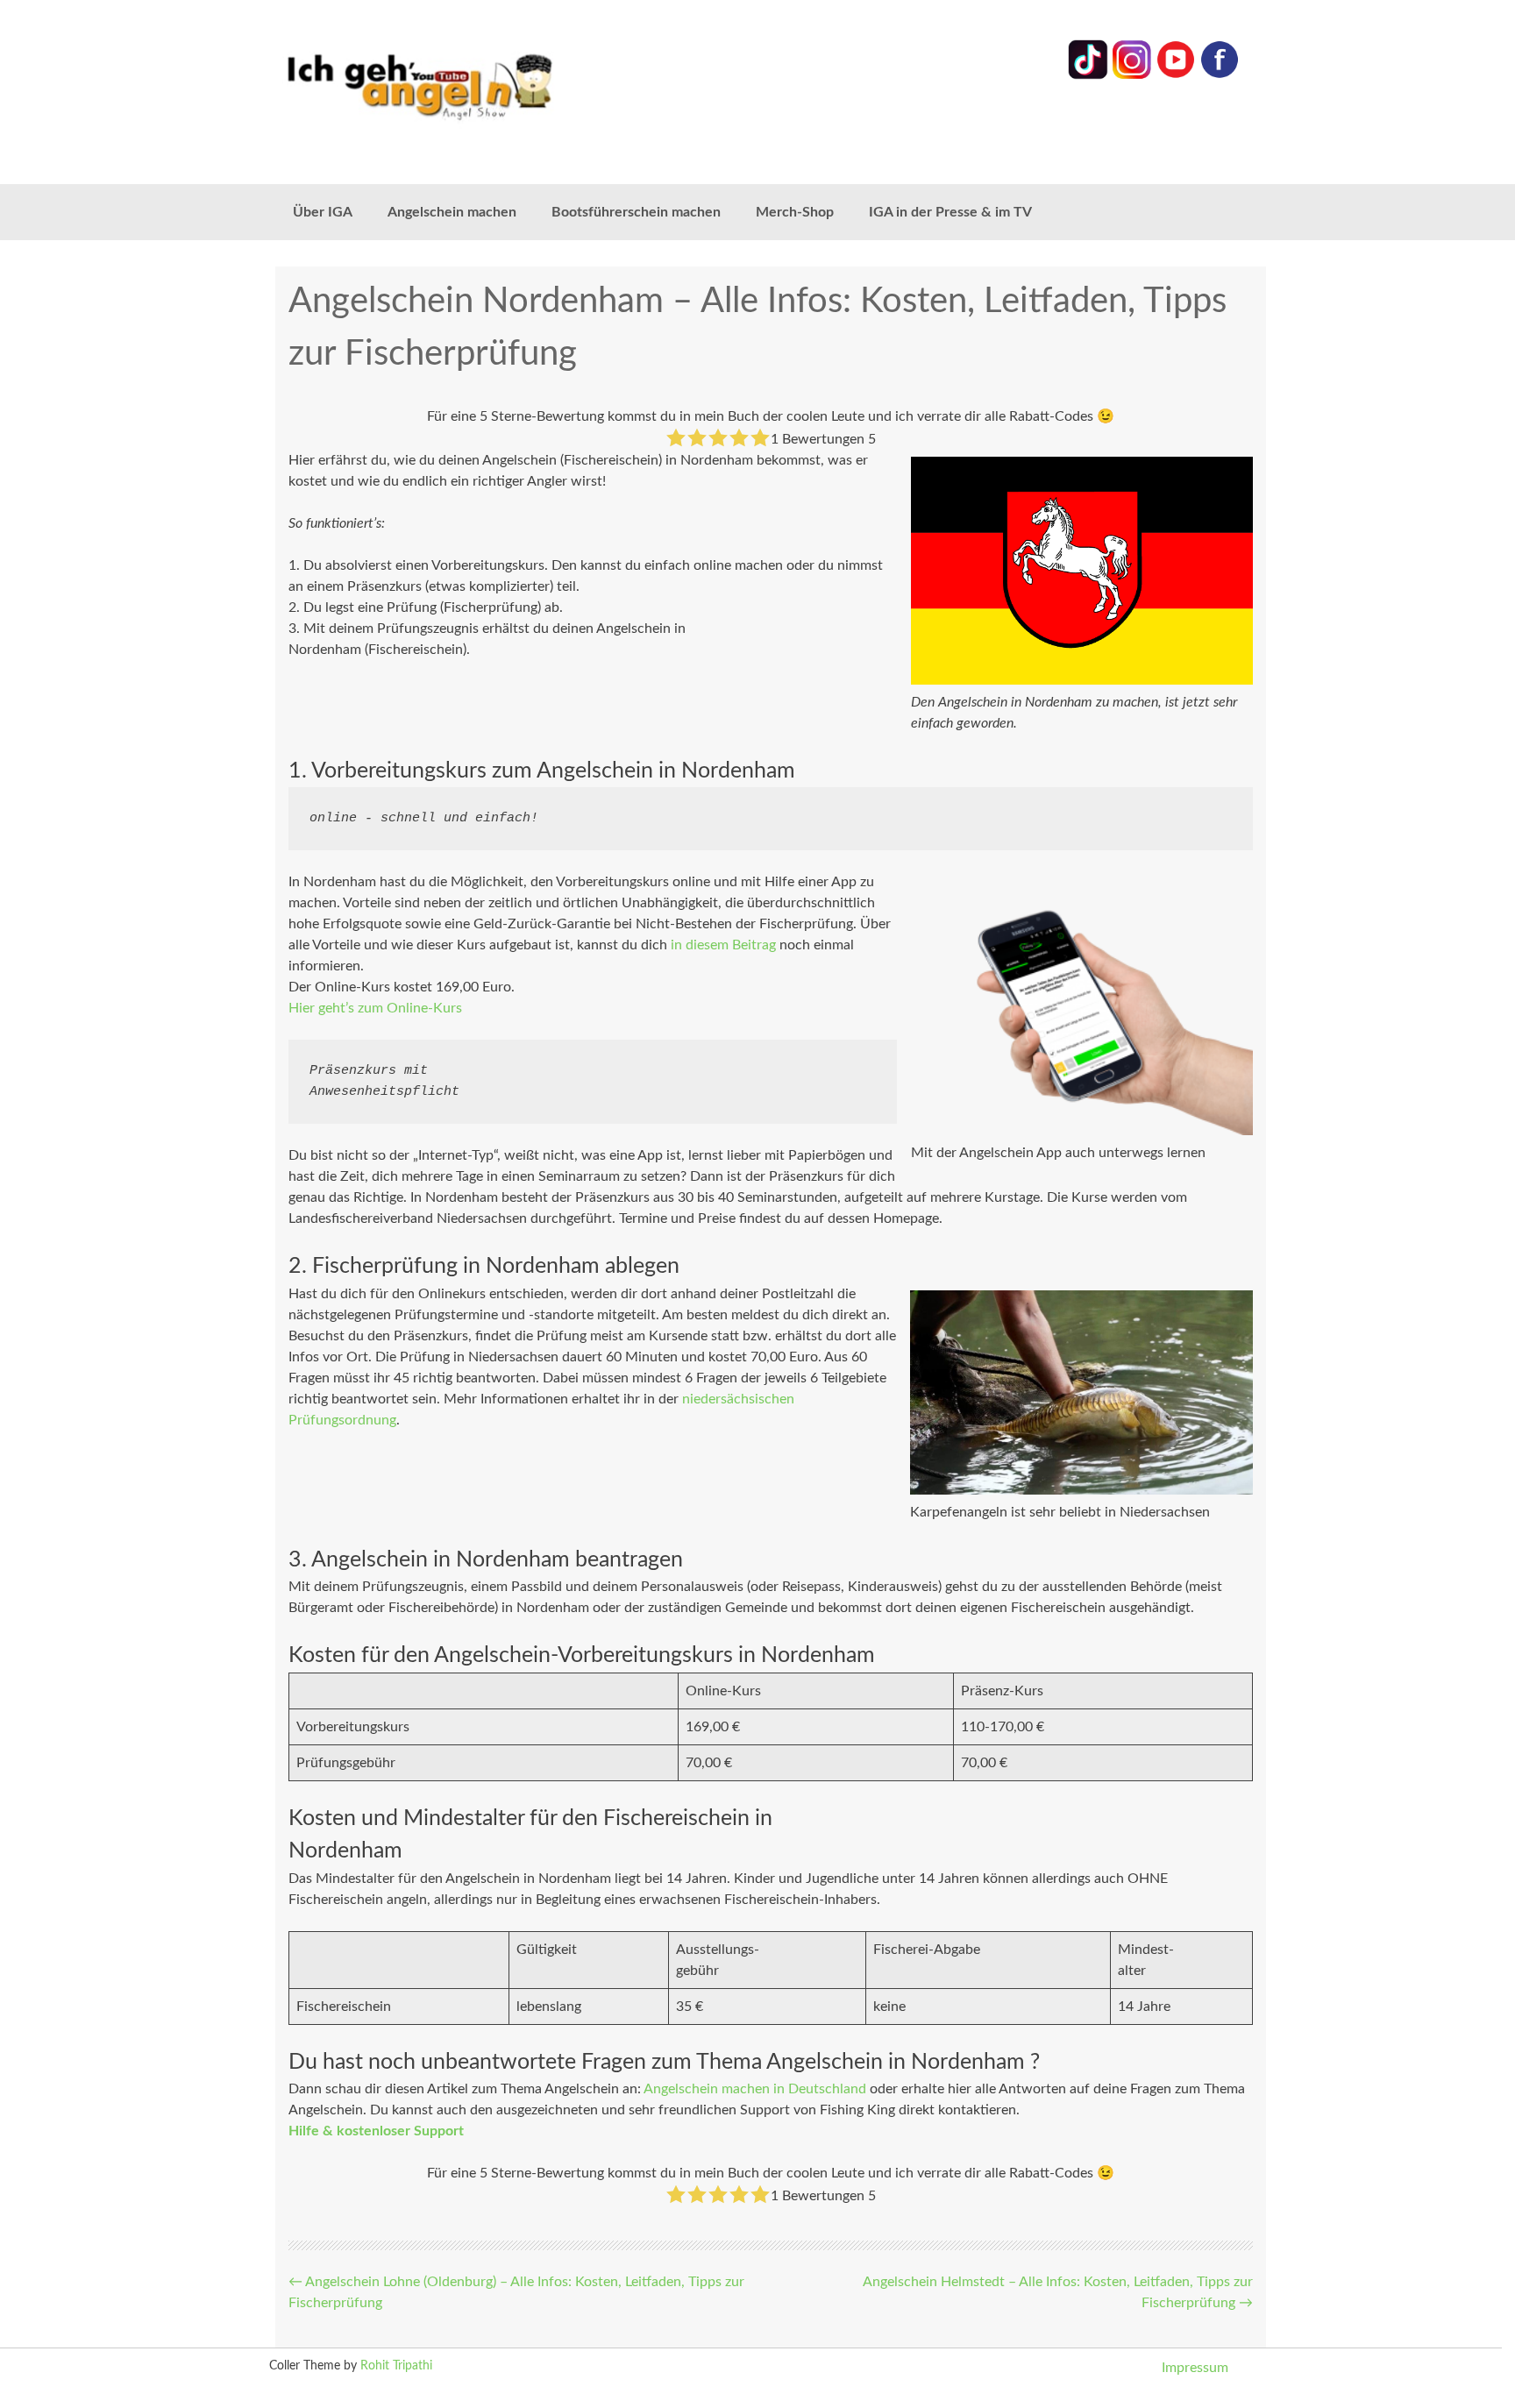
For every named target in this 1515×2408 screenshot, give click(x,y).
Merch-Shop (795, 212)
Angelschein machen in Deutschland (755, 2089)
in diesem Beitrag (723, 945)
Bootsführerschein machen (636, 212)
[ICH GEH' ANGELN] (468, 85)
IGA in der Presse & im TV (950, 212)
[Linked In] (1088, 75)
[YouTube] (1176, 75)
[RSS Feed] (1220, 75)
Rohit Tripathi (396, 2366)
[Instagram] (1132, 75)
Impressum (1195, 2368)
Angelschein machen (452, 212)
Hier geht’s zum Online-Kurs (375, 1008)
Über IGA (323, 212)
